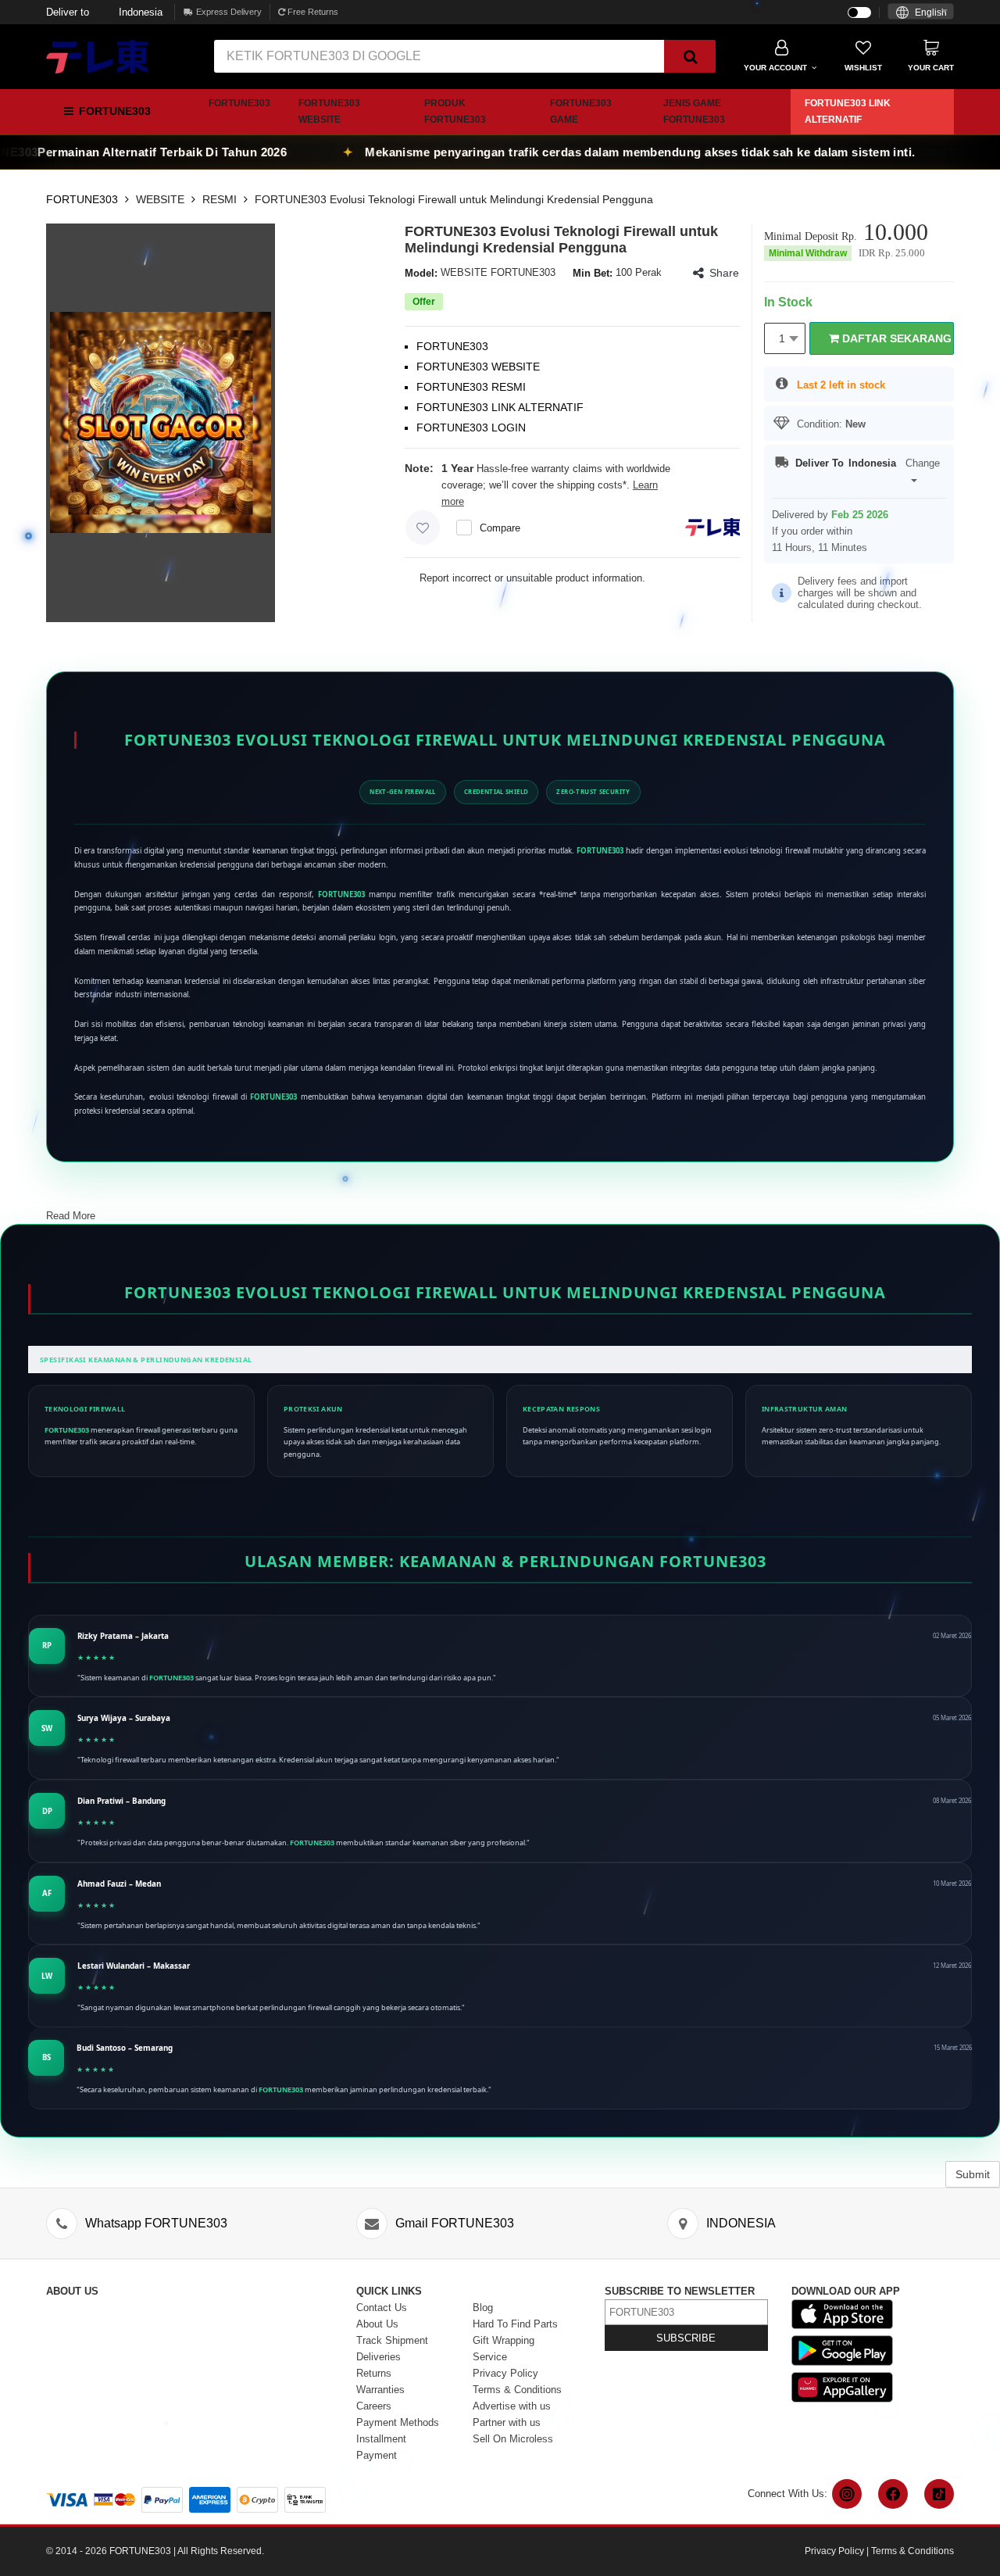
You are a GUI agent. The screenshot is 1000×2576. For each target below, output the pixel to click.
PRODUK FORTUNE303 (455, 111)
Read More (71, 1216)
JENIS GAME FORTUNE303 (694, 111)
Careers (374, 2406)
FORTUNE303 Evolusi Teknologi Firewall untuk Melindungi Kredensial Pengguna (454, 199)
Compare (500, 528)
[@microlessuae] (847, 2494)
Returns (374, 2373)
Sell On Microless (513, 2439)
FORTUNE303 (239, 103)
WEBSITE (160, 199)
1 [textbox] (782, 338)
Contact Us (382, 2308)
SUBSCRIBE (686, 2338)
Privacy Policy (505, 2373)
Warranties (380, 2390)
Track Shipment (392, 2340)
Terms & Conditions (517, 2390)
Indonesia (104, 12)
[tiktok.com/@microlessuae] (939, 2494)
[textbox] (921, 13)
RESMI (220, 199)
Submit (973, 2174)
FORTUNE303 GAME (581, 111)
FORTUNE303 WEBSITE (329, 111)
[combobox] (921, 11)
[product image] (161, 422)
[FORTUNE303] (97, 55)
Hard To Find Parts (515, 2324)
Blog (483, 2308)
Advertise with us (512, 2406)
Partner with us (507, 2422)
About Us (377, 2324)
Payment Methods (398, 2422)
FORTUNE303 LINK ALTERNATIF (848, 111)
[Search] (690, 56)
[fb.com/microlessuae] (893, 2494)
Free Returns (312, 12)
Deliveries (379, 2357)
